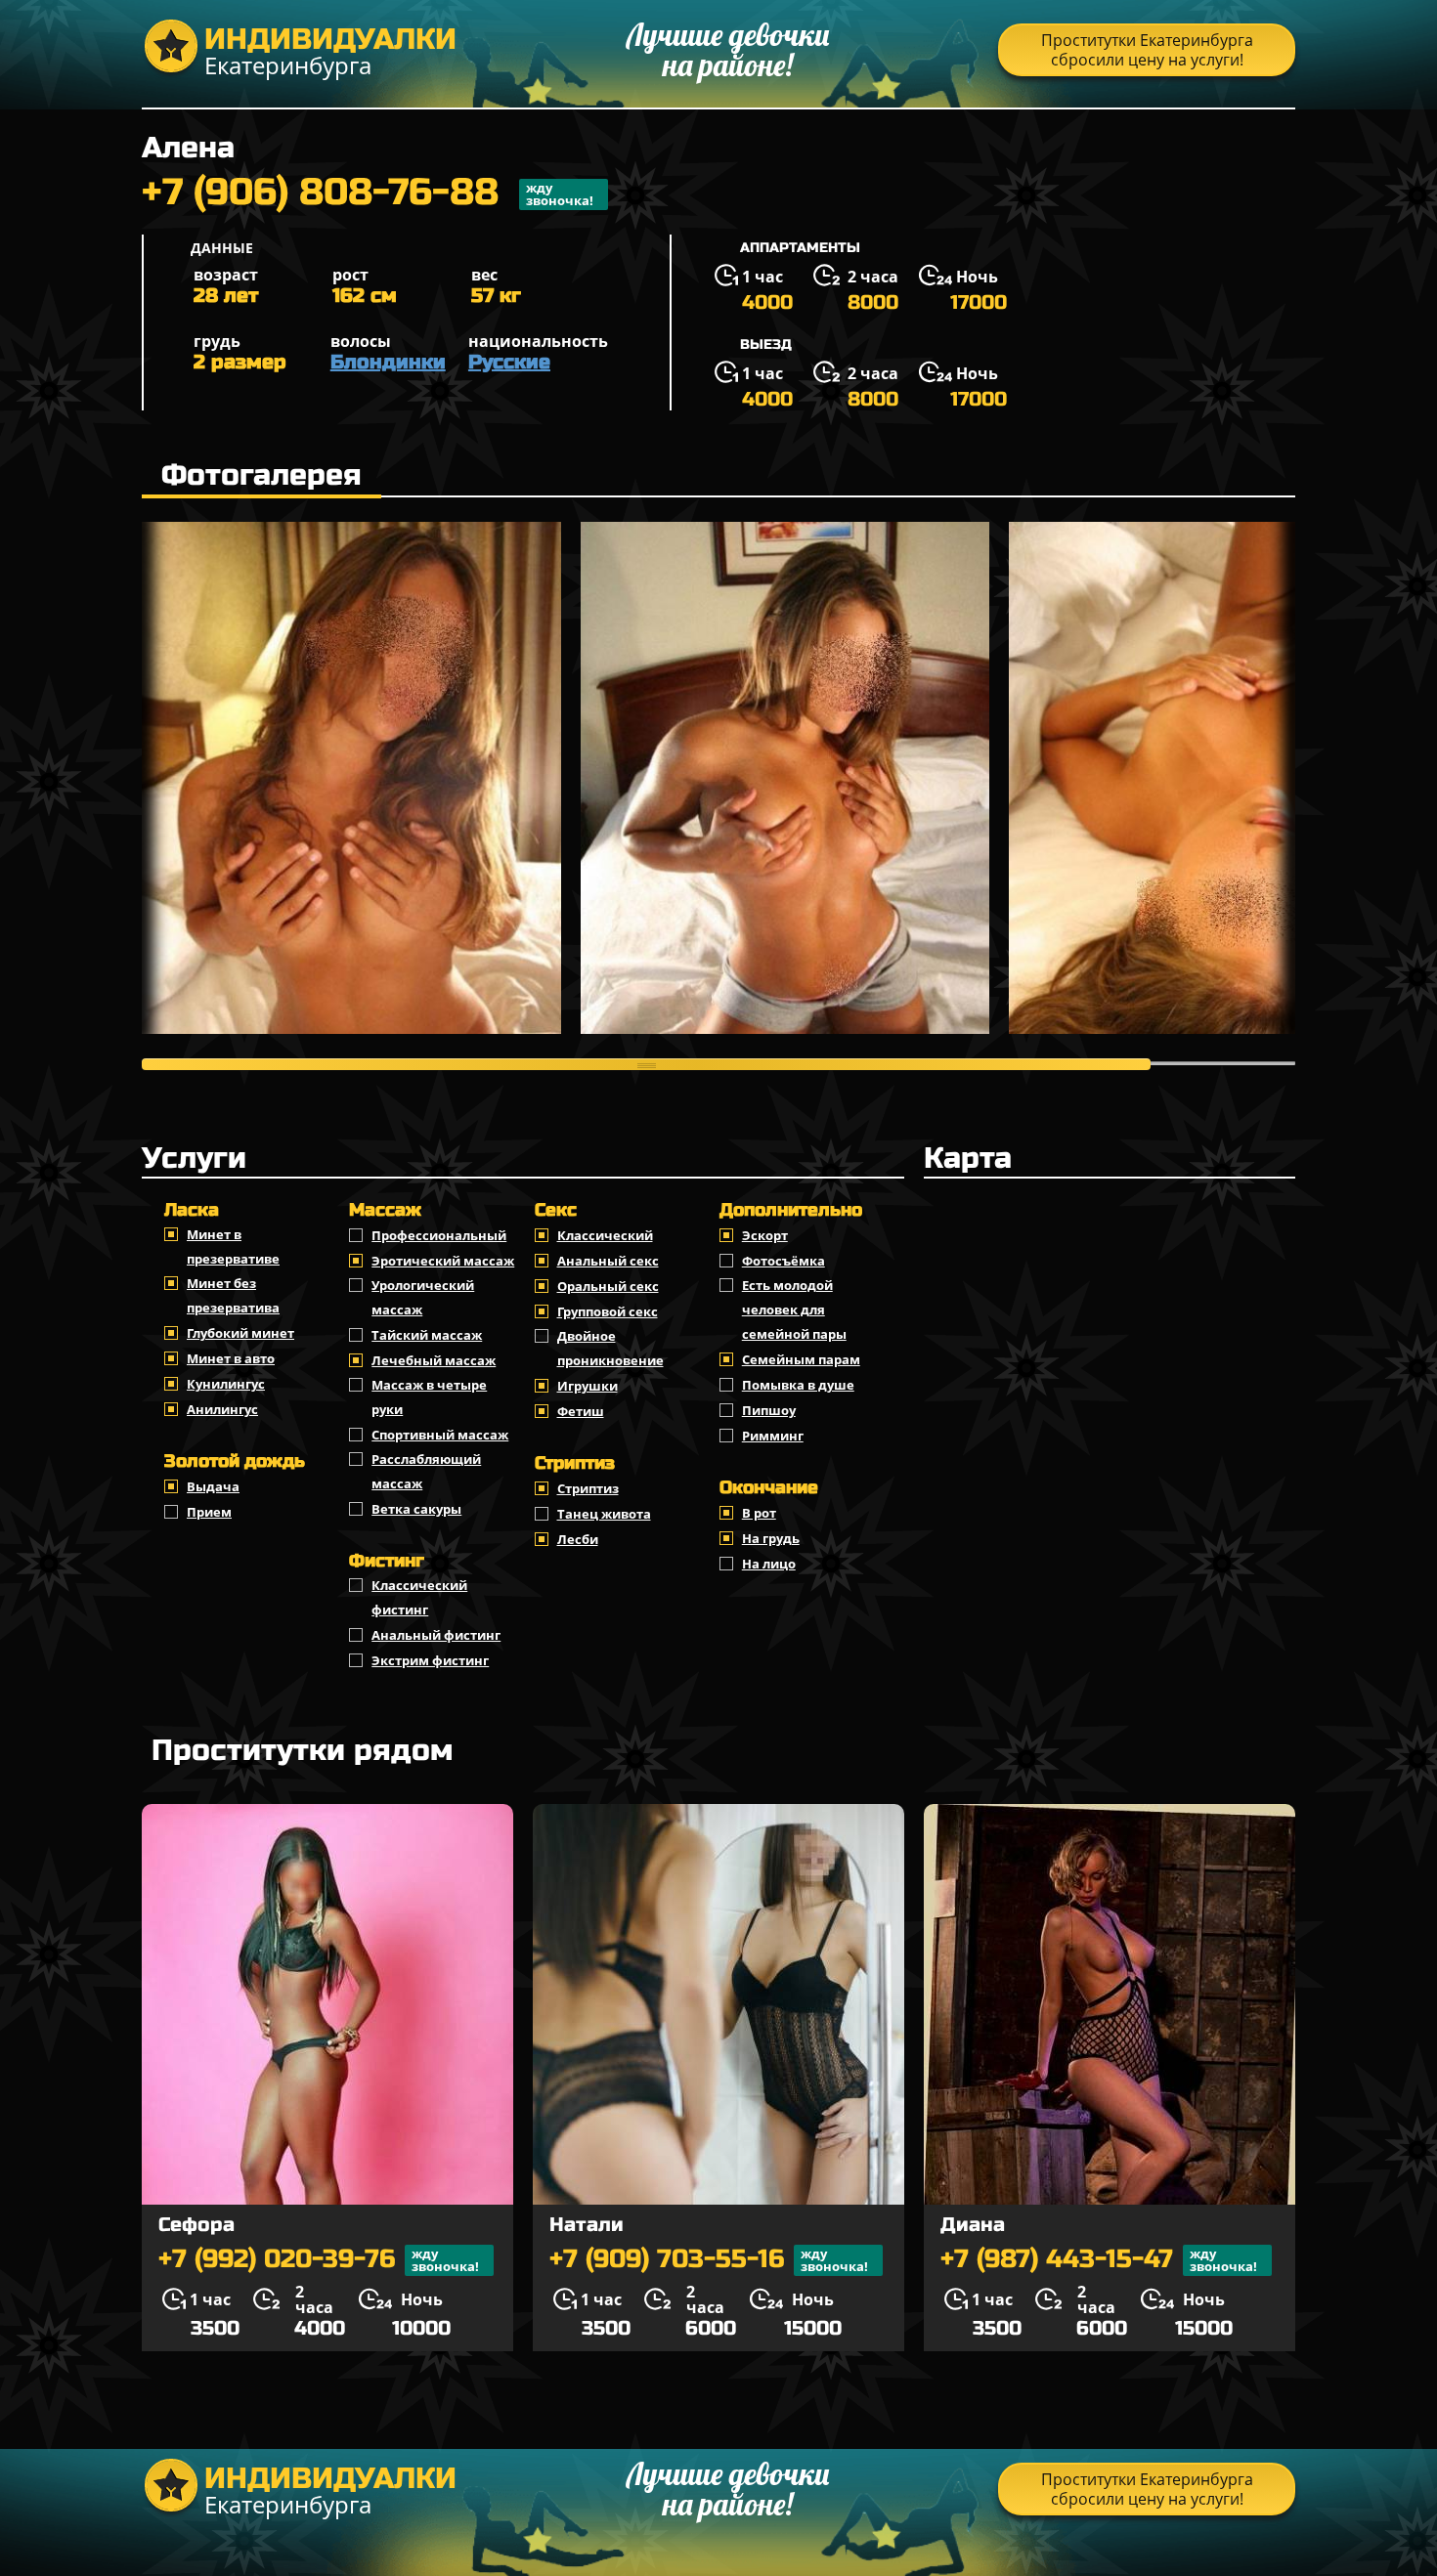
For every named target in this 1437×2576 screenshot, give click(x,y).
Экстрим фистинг (430, 1660)
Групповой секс (608, 1311)
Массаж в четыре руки (429, 1397)
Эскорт (765, 1235)
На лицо (769, 1564)
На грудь (771, 1538)
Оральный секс (608, 1286)
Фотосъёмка (784, 1261)
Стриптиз (588, 1488)
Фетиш (581, 1411)
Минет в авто (231, 1358)
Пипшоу (769, 1410)
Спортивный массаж (440, 1435)
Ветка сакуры (416, 1509)
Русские (509, 362)
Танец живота (604, 1514)
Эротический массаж (443, 1261)
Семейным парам (801, 1359)
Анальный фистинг (436, 1635)
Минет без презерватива (233, 1295)
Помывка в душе (798, 1385)
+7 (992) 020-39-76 (319, 2260)
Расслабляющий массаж (426, 1471)
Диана (973, 2225)
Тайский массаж (427, 1335)
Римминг (773, 1436)
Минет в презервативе (233, 1246)
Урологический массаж (423, 1297)
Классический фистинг (419, 1597)
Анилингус (222, 1409)
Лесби (578, 1539)
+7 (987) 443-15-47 (1099, 2260)
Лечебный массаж (434, 1360)
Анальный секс (608, 1261)
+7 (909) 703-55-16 (709, 2260)
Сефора (196, 2225)
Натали (587, 2225)
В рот (759, 1513)
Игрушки (588, 1386)
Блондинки (388, 362)
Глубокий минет (240, 1333)
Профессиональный (439, 1235)
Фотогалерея (261, 475)
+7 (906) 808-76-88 (368, 194)
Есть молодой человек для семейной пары (794, 1309)
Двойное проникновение (610, 1348)
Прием (209, 1512)
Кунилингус (226, 1384)
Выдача (213, 1486)
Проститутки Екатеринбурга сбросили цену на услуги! (1147, 50)
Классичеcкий (605, 1235)
